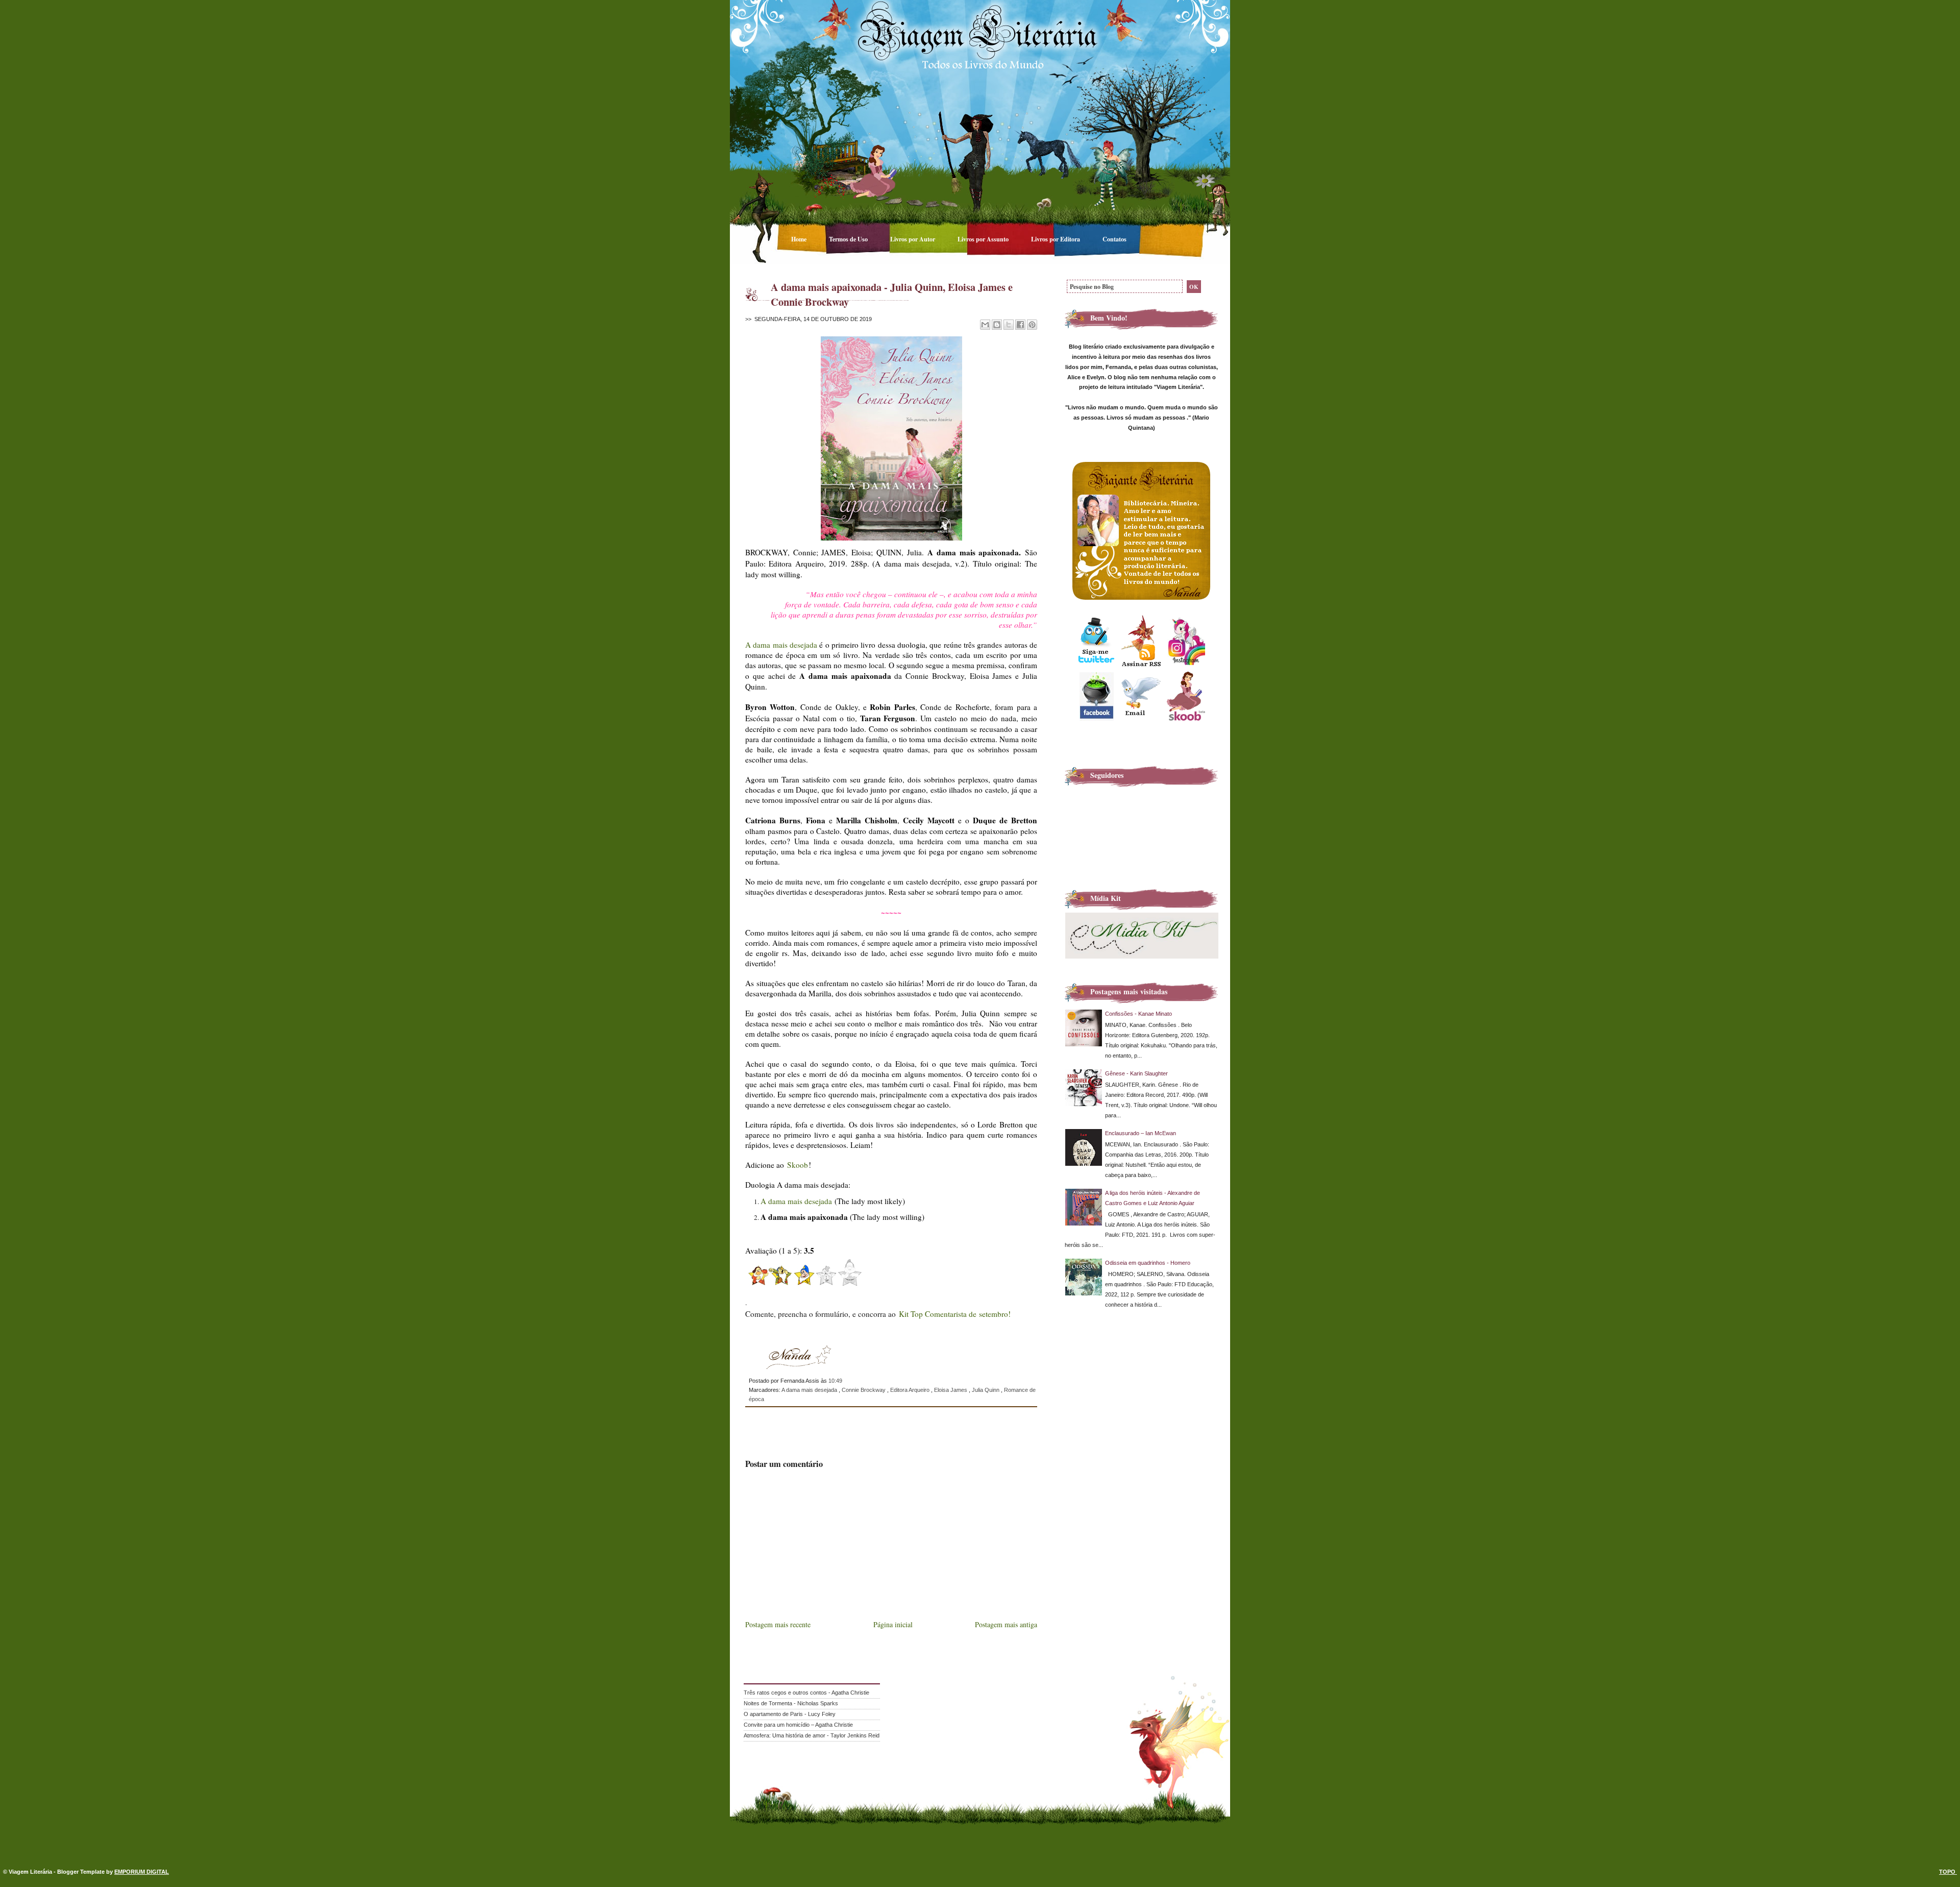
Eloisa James (951, 1390)
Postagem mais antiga (1006, 1624)
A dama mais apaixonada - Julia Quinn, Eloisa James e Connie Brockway (892, 294)
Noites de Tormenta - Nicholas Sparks (791, 1703)
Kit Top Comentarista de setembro (953, 1314)
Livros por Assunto (984, 239)
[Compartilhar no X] (1009, 325)
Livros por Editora (1056, 239)
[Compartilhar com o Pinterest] (1032, 325)
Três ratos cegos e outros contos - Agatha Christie (806, 1693)
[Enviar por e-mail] (985, 325)
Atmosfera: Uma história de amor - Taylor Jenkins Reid (812, 1735)
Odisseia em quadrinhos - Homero (1148, 1263)
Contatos (1114, 239)
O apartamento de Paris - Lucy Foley (790, 1714)
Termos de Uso (849, 239)
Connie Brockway (864, 1390)
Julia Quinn (986, 1390)
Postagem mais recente (778, 1624)
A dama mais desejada (781, 645)
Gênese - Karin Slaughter (1136, 1073)
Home (800, 239)
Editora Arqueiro (911, 1390)
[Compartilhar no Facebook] (1020, 325)
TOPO (1948, 1872)
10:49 (835, 1381)
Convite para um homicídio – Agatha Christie (798, 1725)
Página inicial (893, 1624)
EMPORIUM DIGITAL (142, 1872)
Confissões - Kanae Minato (1138, 1014)
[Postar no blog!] (997, 325)
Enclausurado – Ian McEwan (1141, 1133)
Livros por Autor (913, 239)
